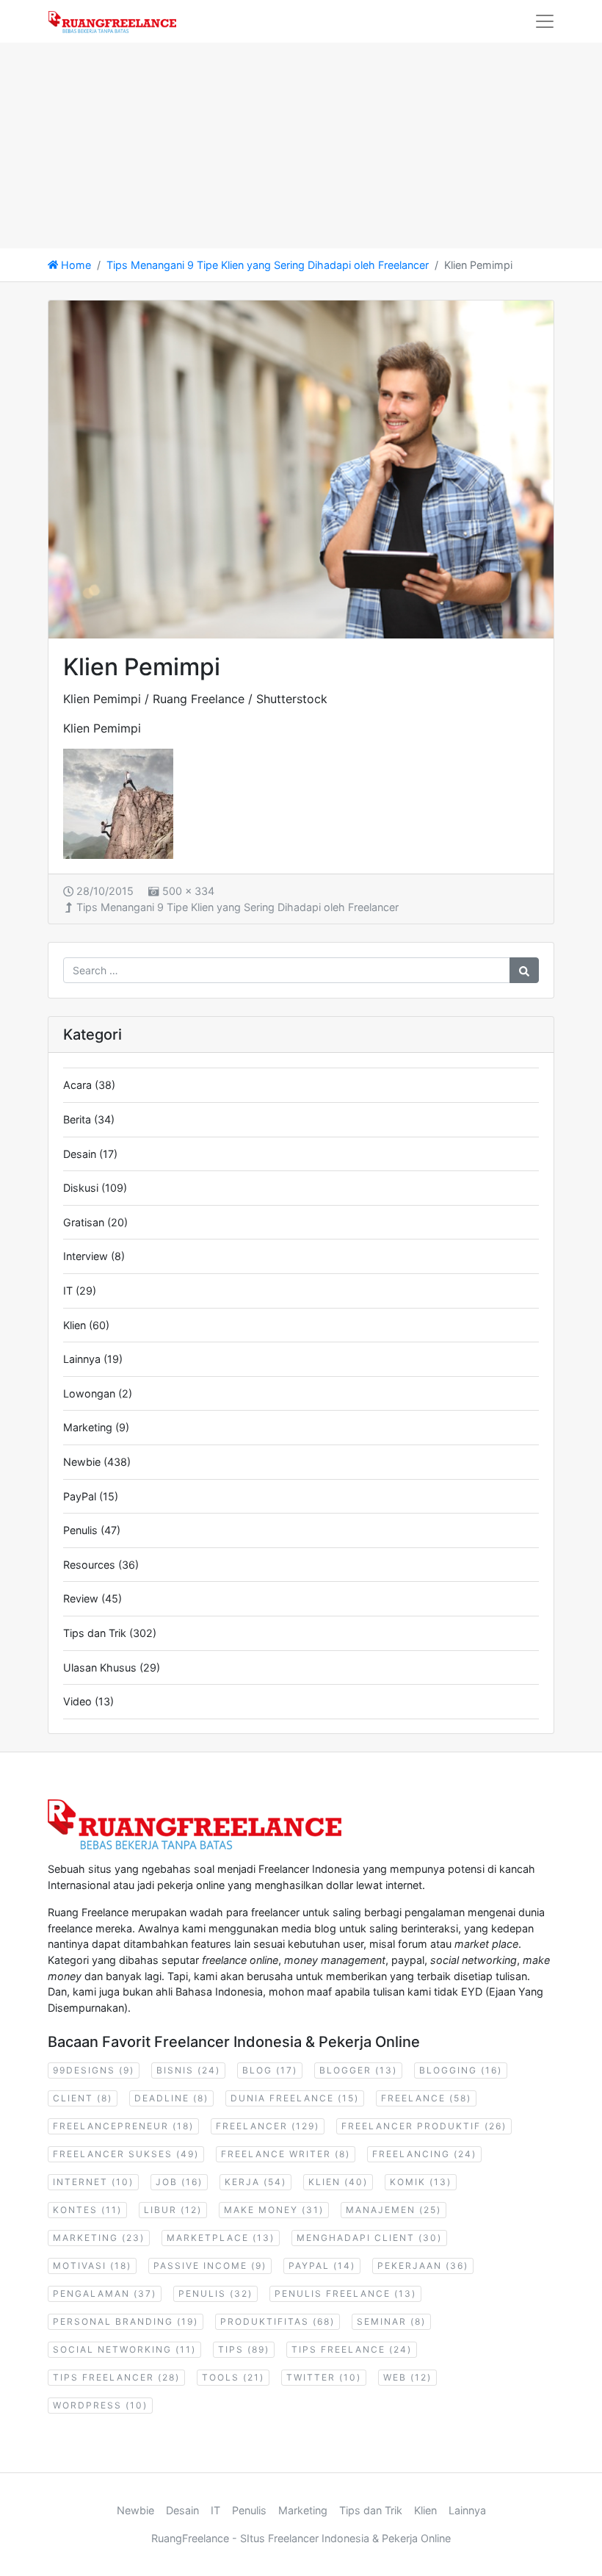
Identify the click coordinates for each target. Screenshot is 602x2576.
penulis (215, 2293)
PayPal (80, 1496)
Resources (89, 1565)
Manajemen (394, 2210)
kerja (255, 2182)
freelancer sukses (126, 2154)
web (407, 2377)
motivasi (92, 2266)
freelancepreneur (123, 2126)
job (179, 2182)
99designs (94, 2070)
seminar (391, 2321)
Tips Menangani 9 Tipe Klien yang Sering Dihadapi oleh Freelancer (237, 907)
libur (173, 2210)
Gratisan (84, 1222)
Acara (77, 1085)
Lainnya (82, 1359)
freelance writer (286, 2154)
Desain (80, 1154)
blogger (358, 2070)
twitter (324, 2377)
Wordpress (100, 2405)
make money (274, 2210)
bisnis (188, 2070)
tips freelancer (116, 2377)
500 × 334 (188, 891)
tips (244, 2349)
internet (93, 2182)
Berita (77, 1119)
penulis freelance (345, 2293)
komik (421, 2182)
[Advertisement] (301, 145)
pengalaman (105, 2293)
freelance (426, 2098)
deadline (171, 2098)
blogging (461, 2070)
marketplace (221, 2238)
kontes (87, 2210)
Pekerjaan (423, 2266)
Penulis (80, 1530)
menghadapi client (369, 2238)
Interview (86, 1256)
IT (68, 1291)
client (83, 2098)
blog (270, 2070)
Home (75, 265)
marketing (99, 2238)
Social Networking (124, 2349)
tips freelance (352, 2349)
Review (81, 1598)
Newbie (82, 1462)
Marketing (88, 1427)
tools (233, 2377)
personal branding (126, 2321)
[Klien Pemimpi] (301, 469)
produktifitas (278, 2321)
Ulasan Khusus (100, 1667)
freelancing (424, 2154)
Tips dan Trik (95, 1633)
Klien (75, 1325)
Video (77, 1701)
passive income (210, 2266)
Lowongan (89, 1393)
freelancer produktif (424, 2126)
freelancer (268, 2126)
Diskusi (81, 1188)
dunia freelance (295, 2098)
